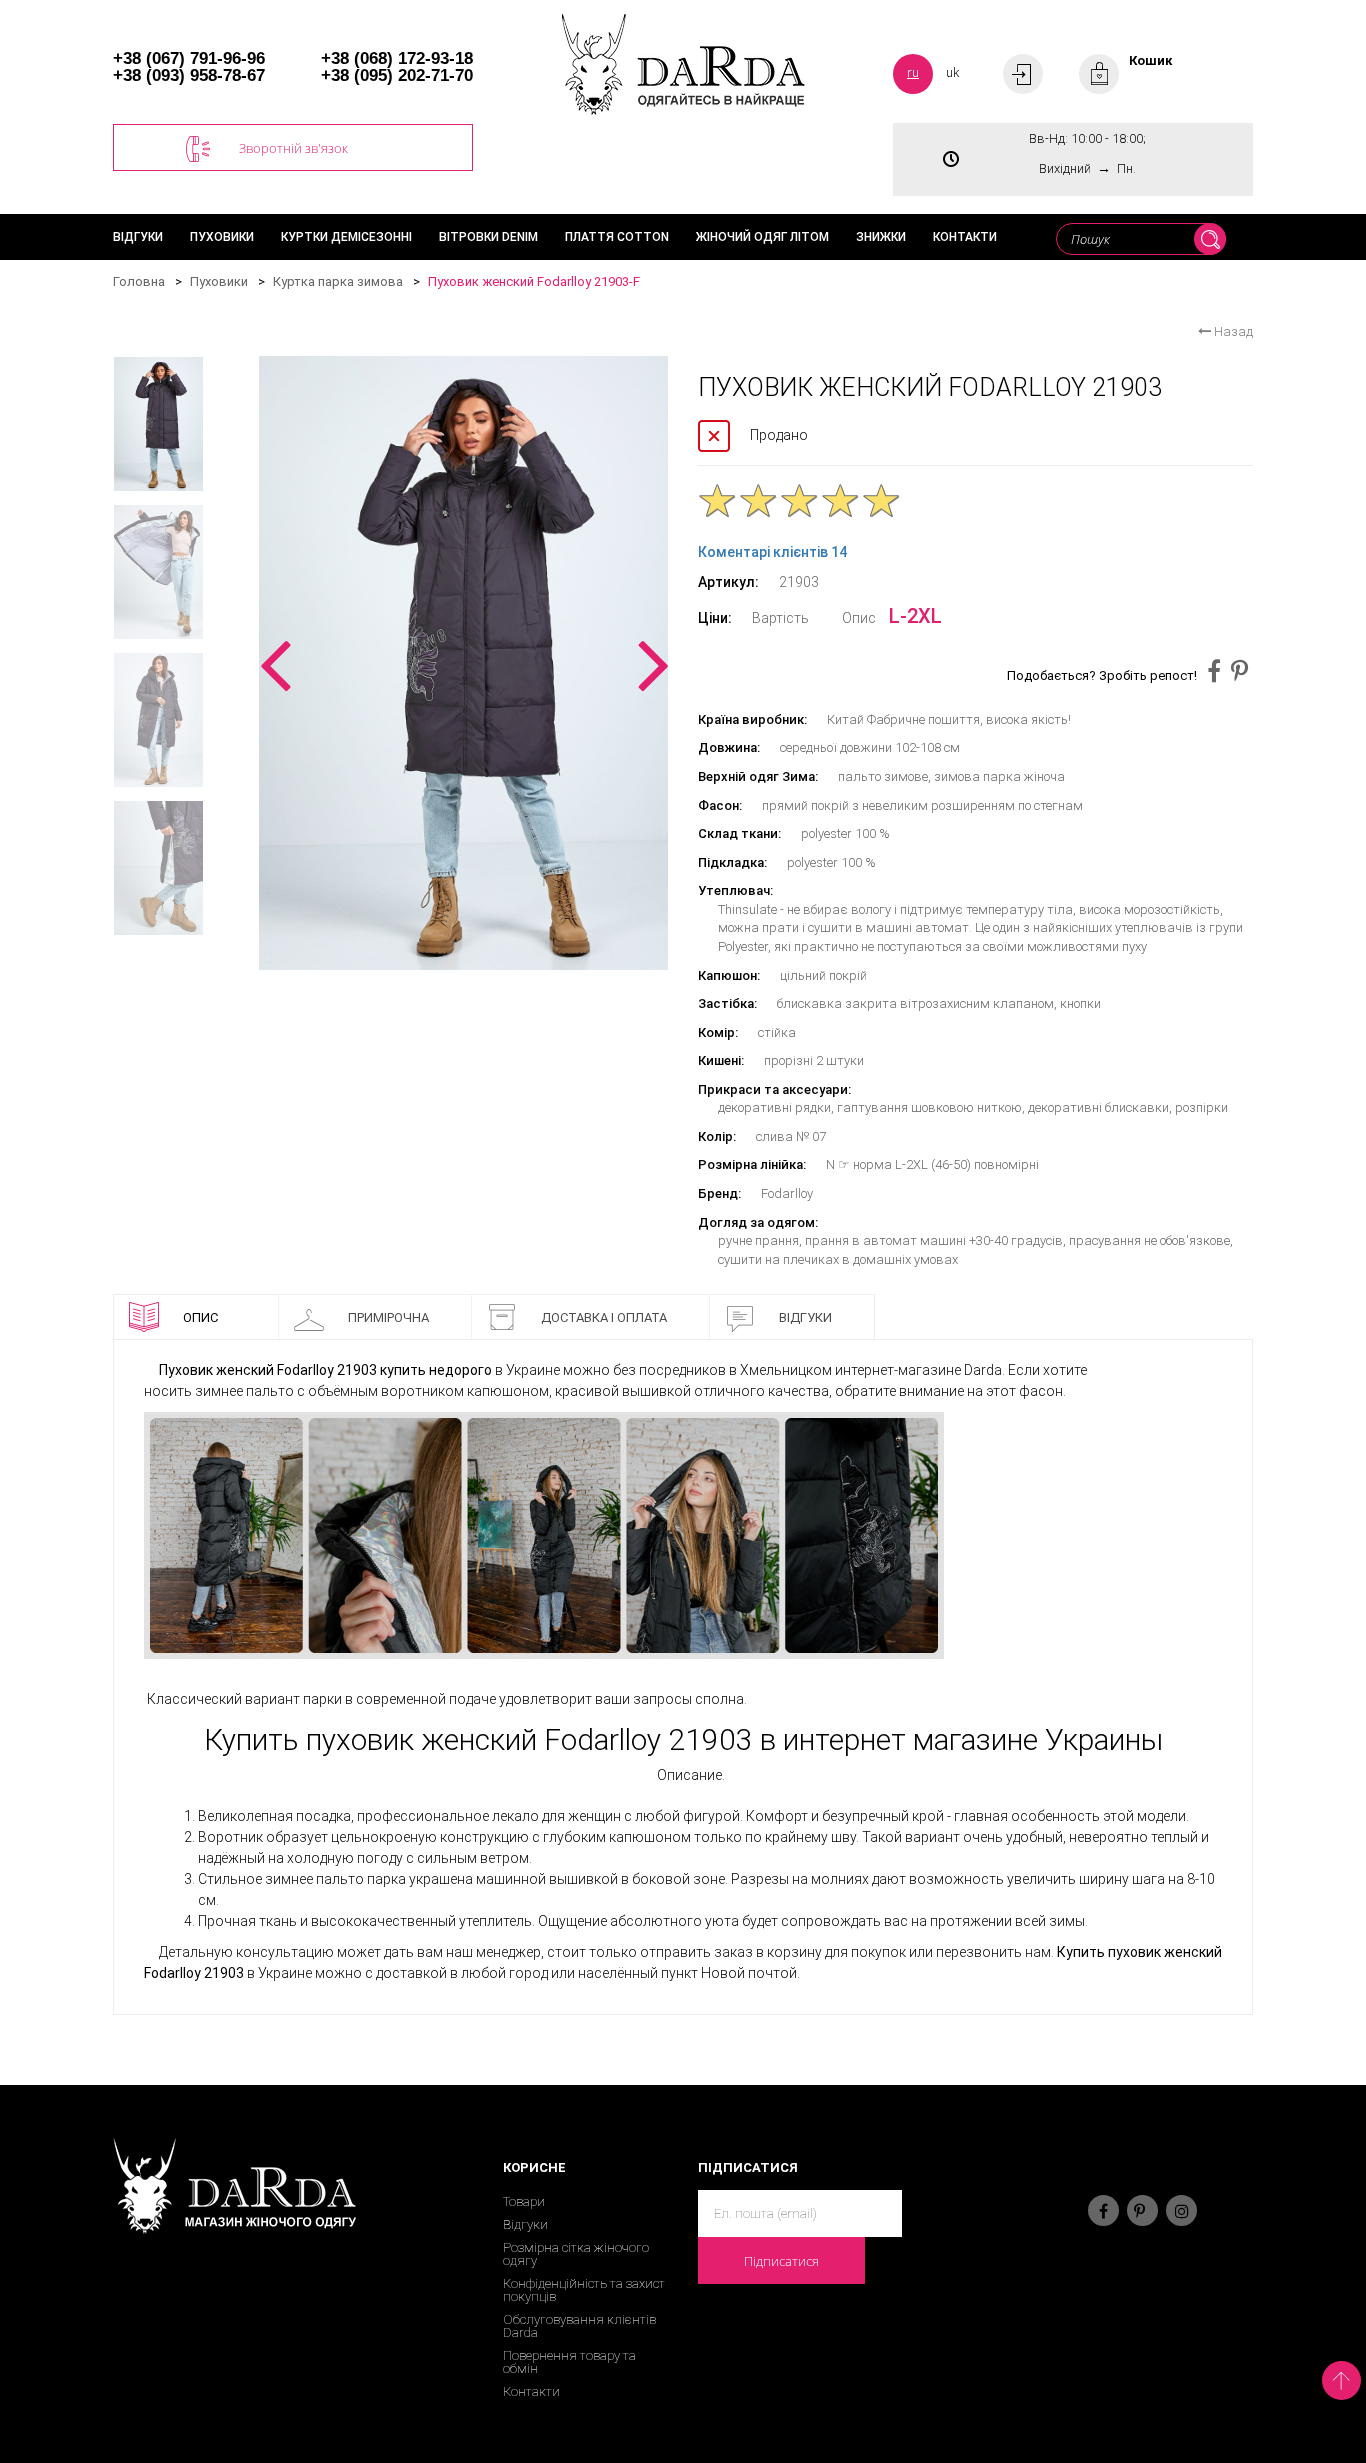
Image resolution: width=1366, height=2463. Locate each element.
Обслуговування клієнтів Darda (579, 2326)
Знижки (881, 237)
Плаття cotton (617, 237)
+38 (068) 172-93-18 (397, 58)
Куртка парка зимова (338, 281)
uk (953, 72)
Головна (139, 281)
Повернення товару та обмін (569, 2362)
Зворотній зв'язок (293, 148)
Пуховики (222, 237)
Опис (200, 1317)
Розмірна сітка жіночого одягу (576, 2254)
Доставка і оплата (604, 1317)
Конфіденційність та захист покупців (584, 2290)
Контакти (965, 237)
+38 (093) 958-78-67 (189, 75)
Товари (524, 2201)
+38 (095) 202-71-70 (397, 75)
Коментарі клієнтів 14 (772, 552)
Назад (1232, 331)
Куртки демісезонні (346, 237)
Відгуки (138, 237)
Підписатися (781, 2261)
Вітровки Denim (488, 237)
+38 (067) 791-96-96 (189, 58)
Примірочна (388, 1317)
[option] (463, 663)
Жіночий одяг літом (762, 237)
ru (913, 72)
